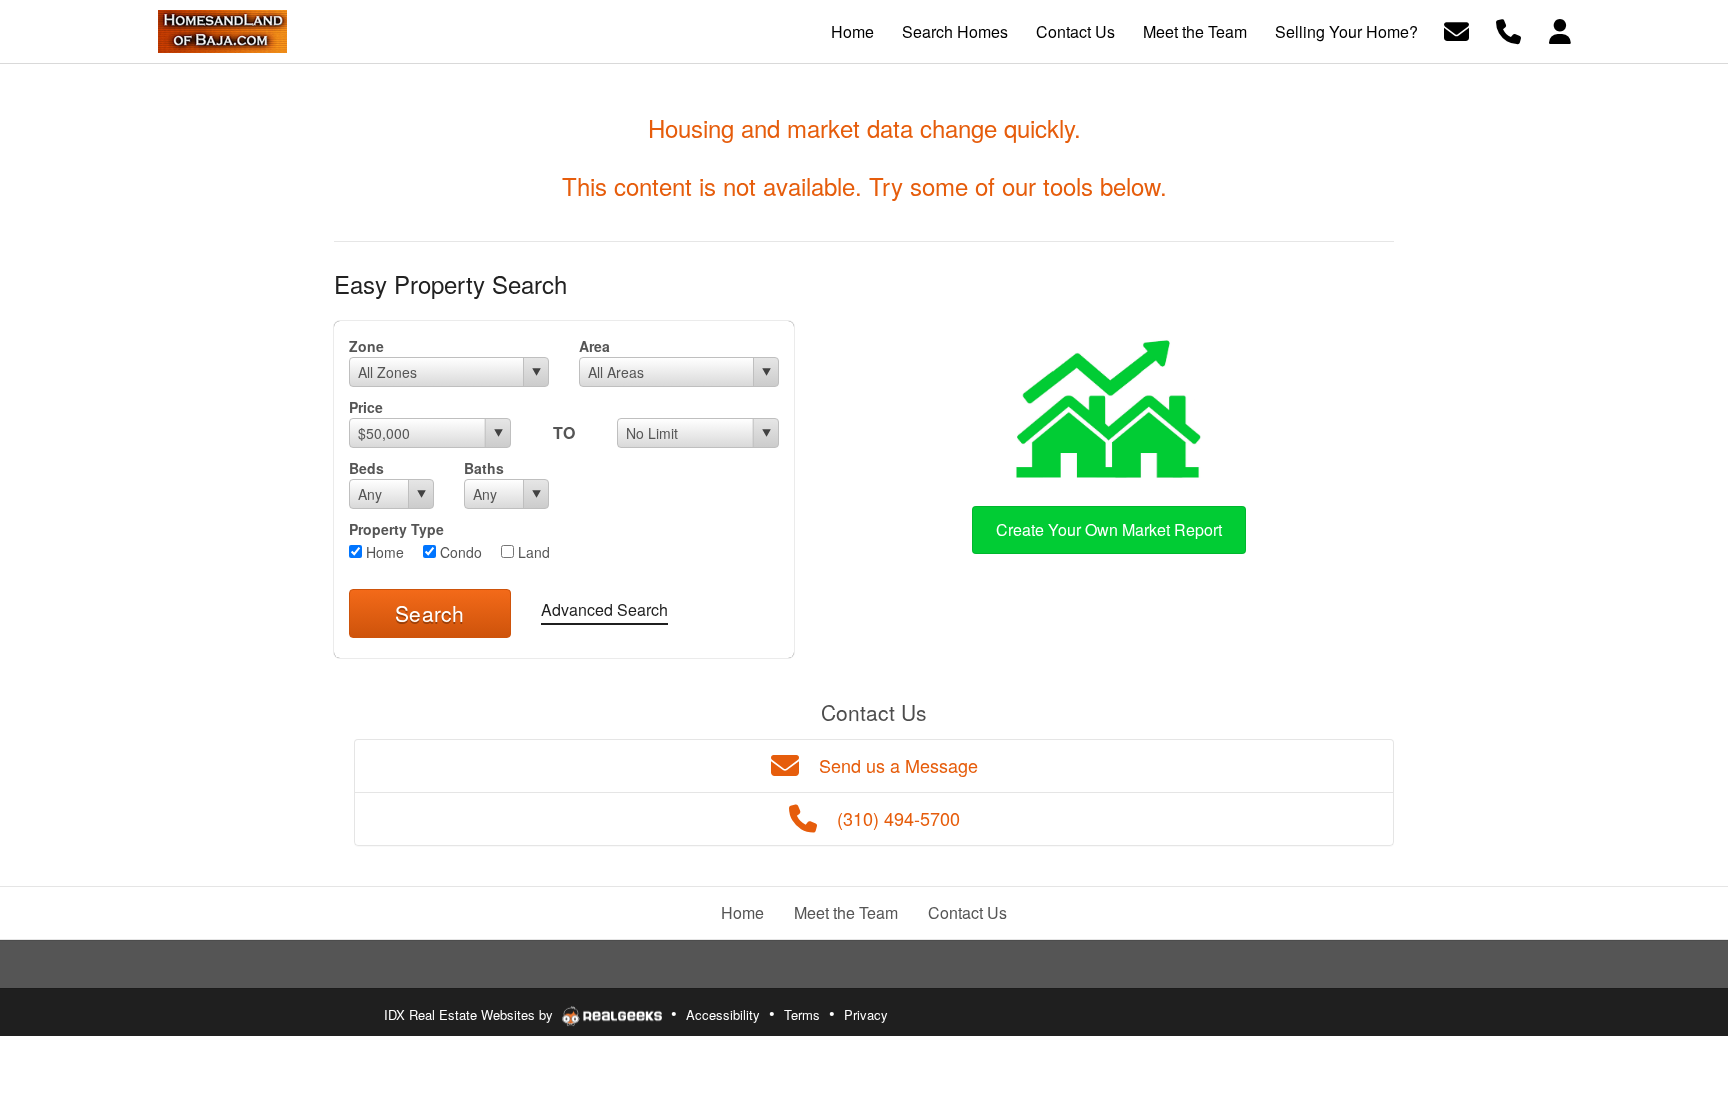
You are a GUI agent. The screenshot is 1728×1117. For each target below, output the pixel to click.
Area (594, 346)
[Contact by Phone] (1508, 29)
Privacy (866, 1014)
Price (366, 407)
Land (532, 552)
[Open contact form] (1456, 29)
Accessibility (723, 1014)
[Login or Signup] (1560, 29)
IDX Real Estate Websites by (470, 1014)
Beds (366, 468)
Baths (484, 468)
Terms (802, 1014)
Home (383, 552)
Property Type (396, 529)
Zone (366, 346)
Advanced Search (604, 609)
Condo (459, 552)
